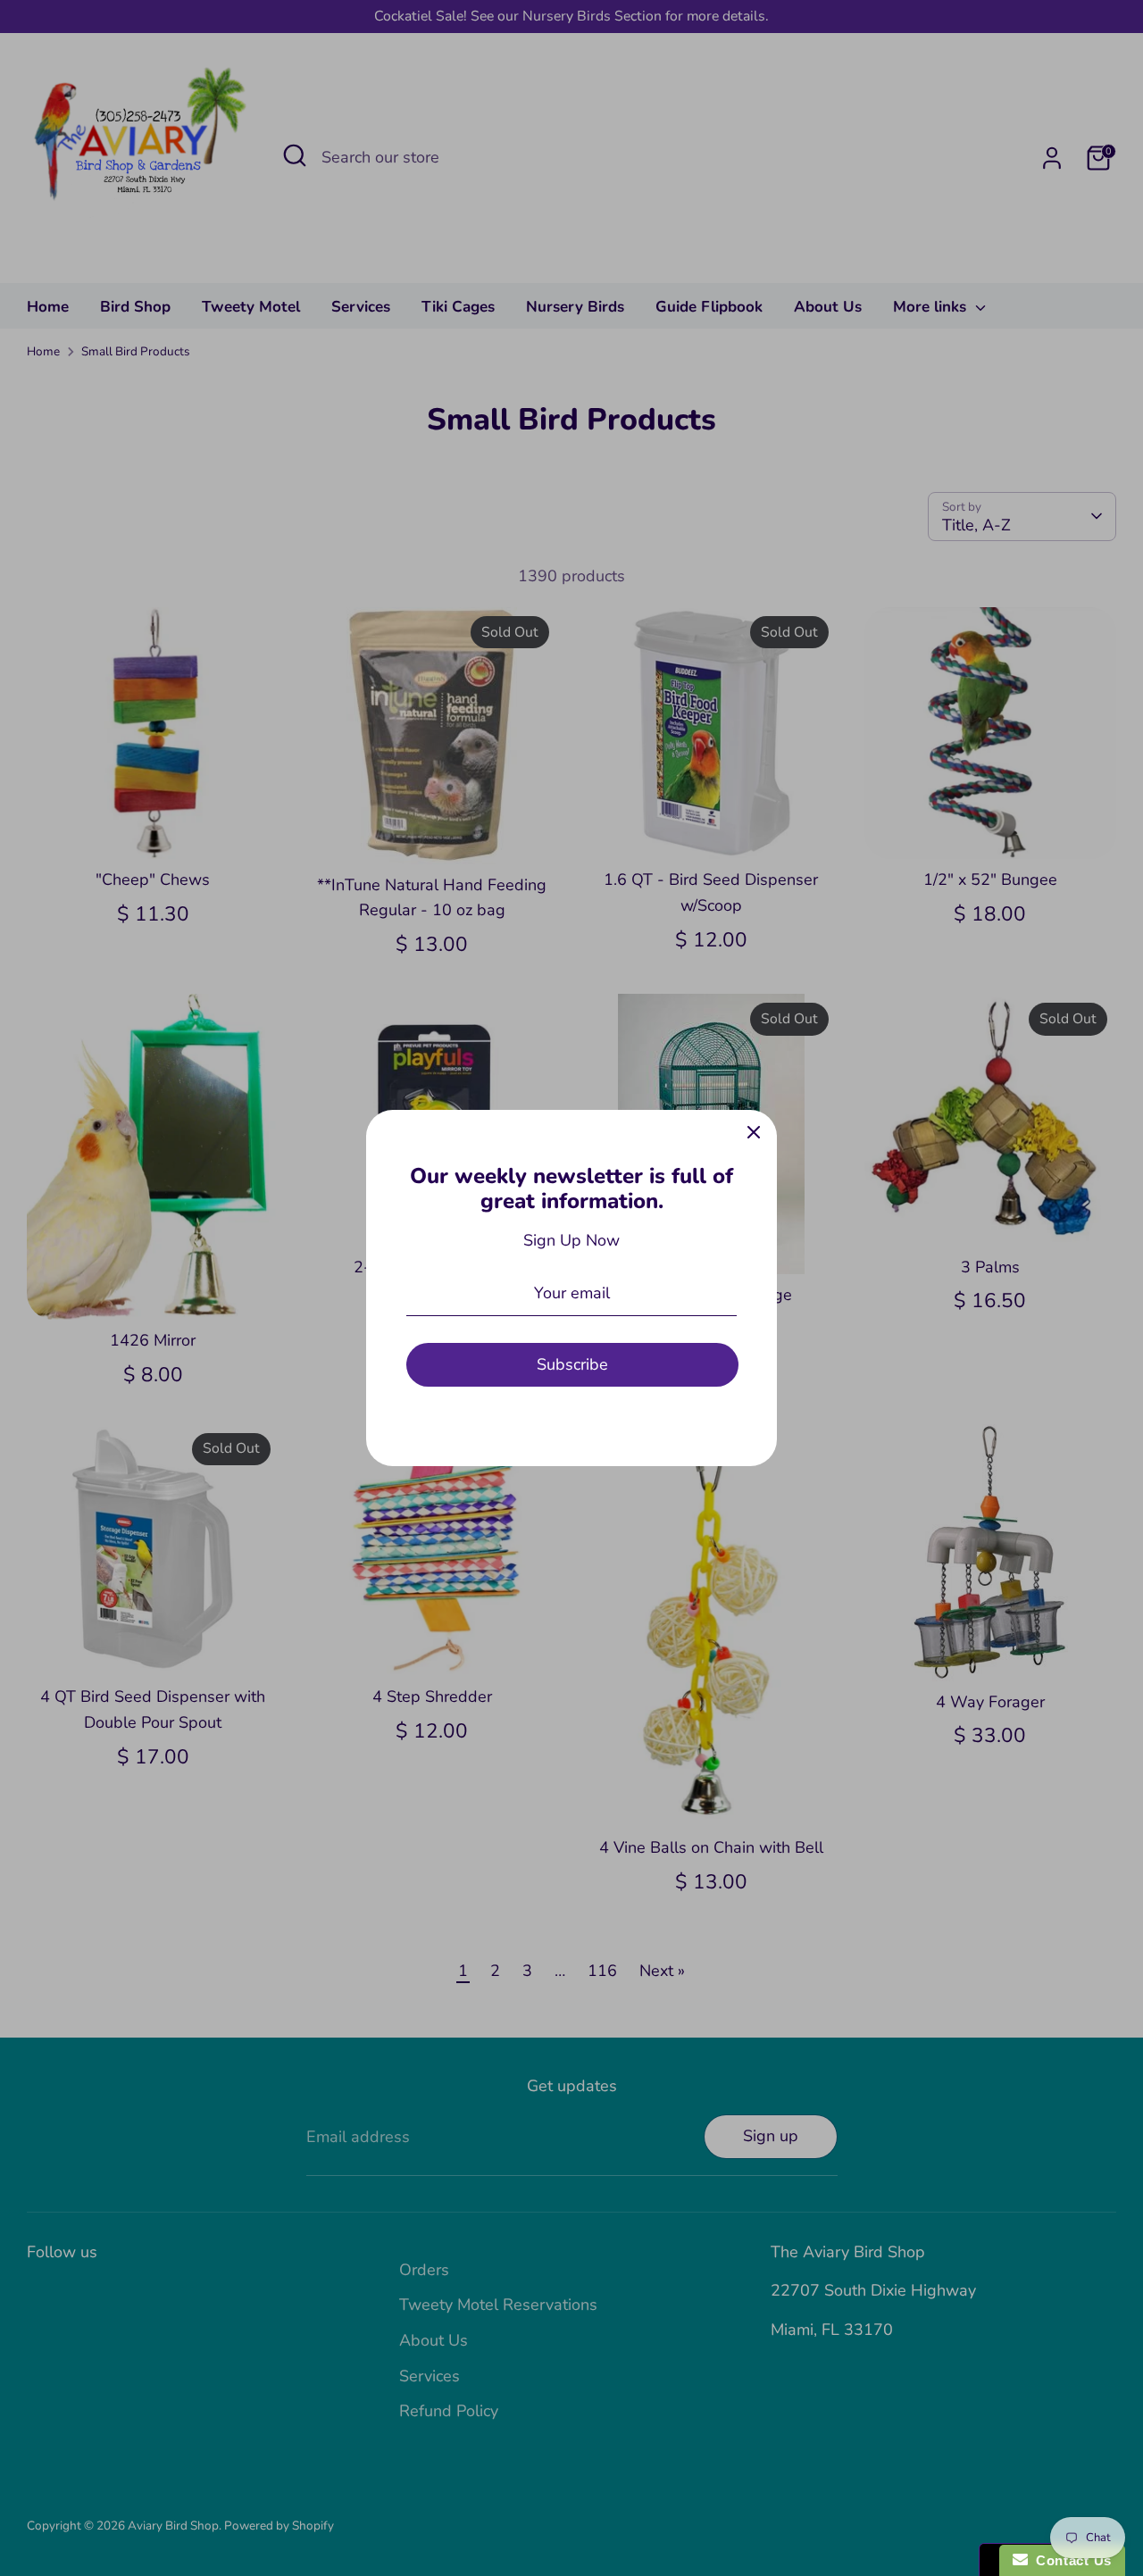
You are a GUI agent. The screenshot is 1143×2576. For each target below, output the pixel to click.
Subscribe (572, 1364)
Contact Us (1070, 2560)
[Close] (754, 1133)
